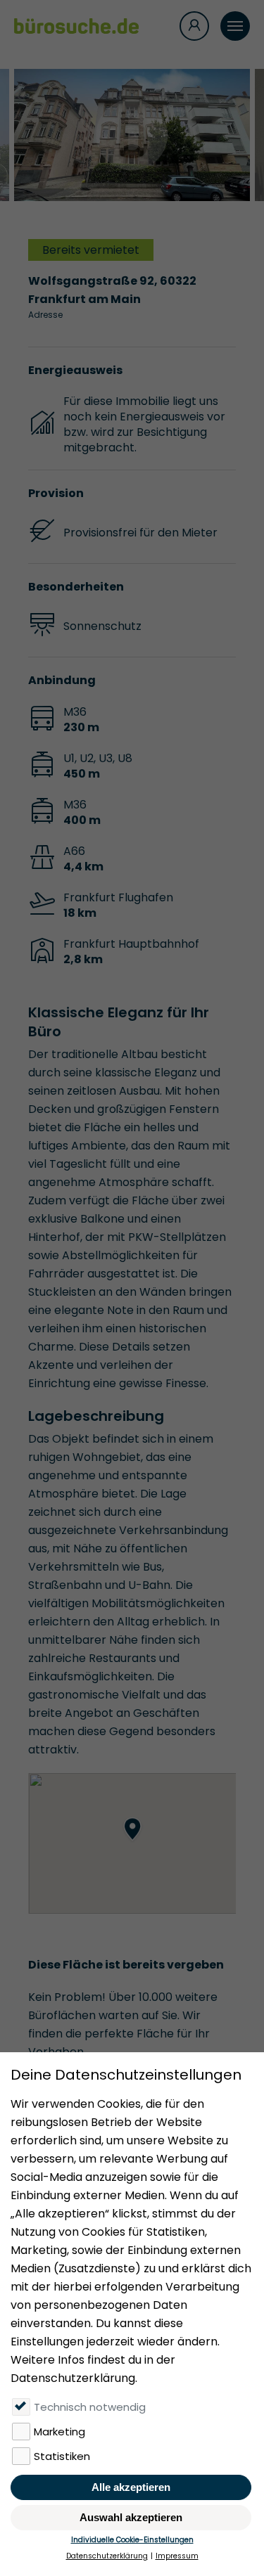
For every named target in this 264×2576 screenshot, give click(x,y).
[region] (132, 1843)
